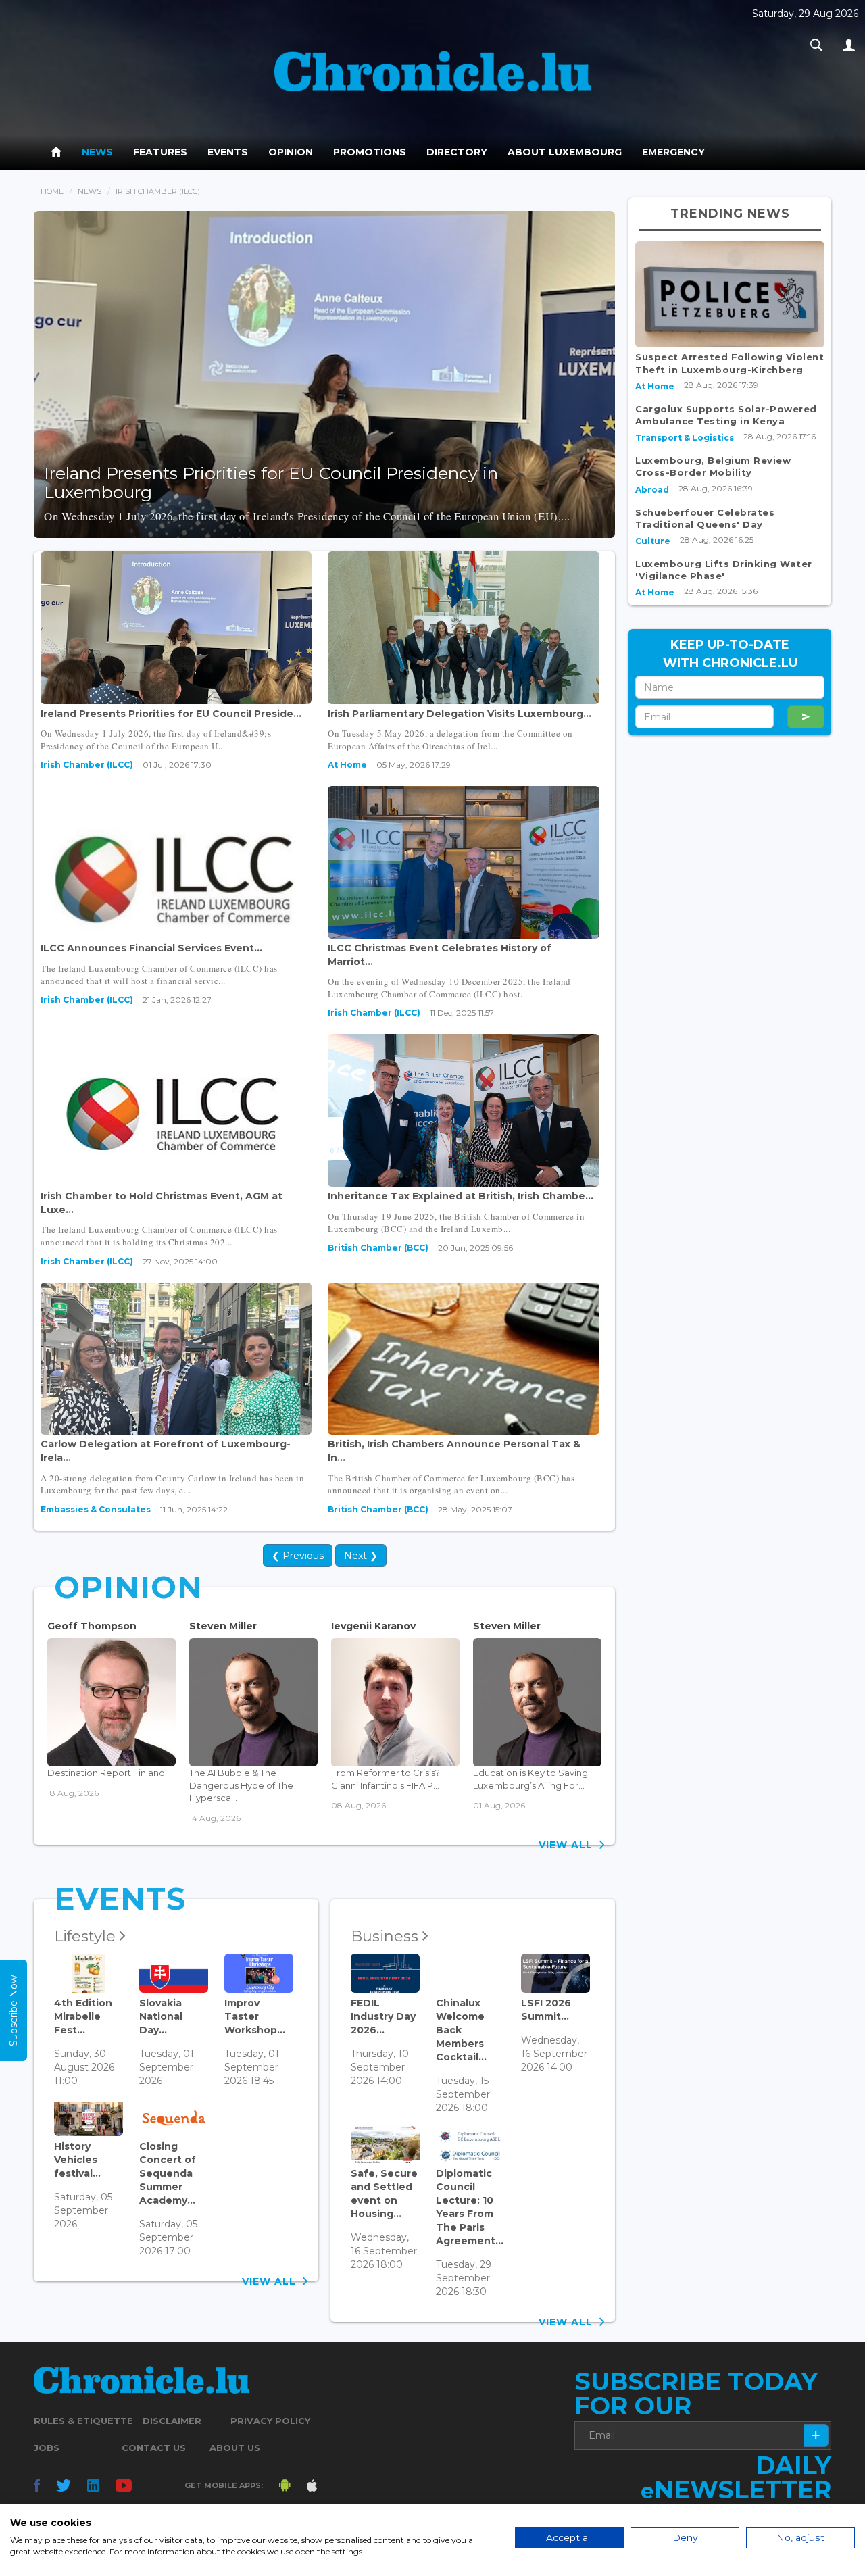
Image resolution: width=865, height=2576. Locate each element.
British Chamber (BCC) (378, 1248)
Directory (457, 152)
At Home (347, 765)
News (97, 152)
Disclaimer (172, 2421)
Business (387, 1936)
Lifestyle (87, 1936)
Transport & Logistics (685, 438)
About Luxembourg (565, 152)
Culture (653, 541)
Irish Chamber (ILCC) (87, 765)
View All (569, 1845)
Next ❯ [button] (361, 1556)
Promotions (370, 152)
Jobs (47, 2448)
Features (160, 152)
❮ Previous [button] (298, 1556)
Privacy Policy (270, 2421)
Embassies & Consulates (96, 1509)
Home (52, 191)
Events (228, 152)
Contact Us (154, 2448)
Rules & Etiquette (83, 2421)
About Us (235, 2448)
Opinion (291, 152)
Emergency (673, 152)
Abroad (652, 490)
